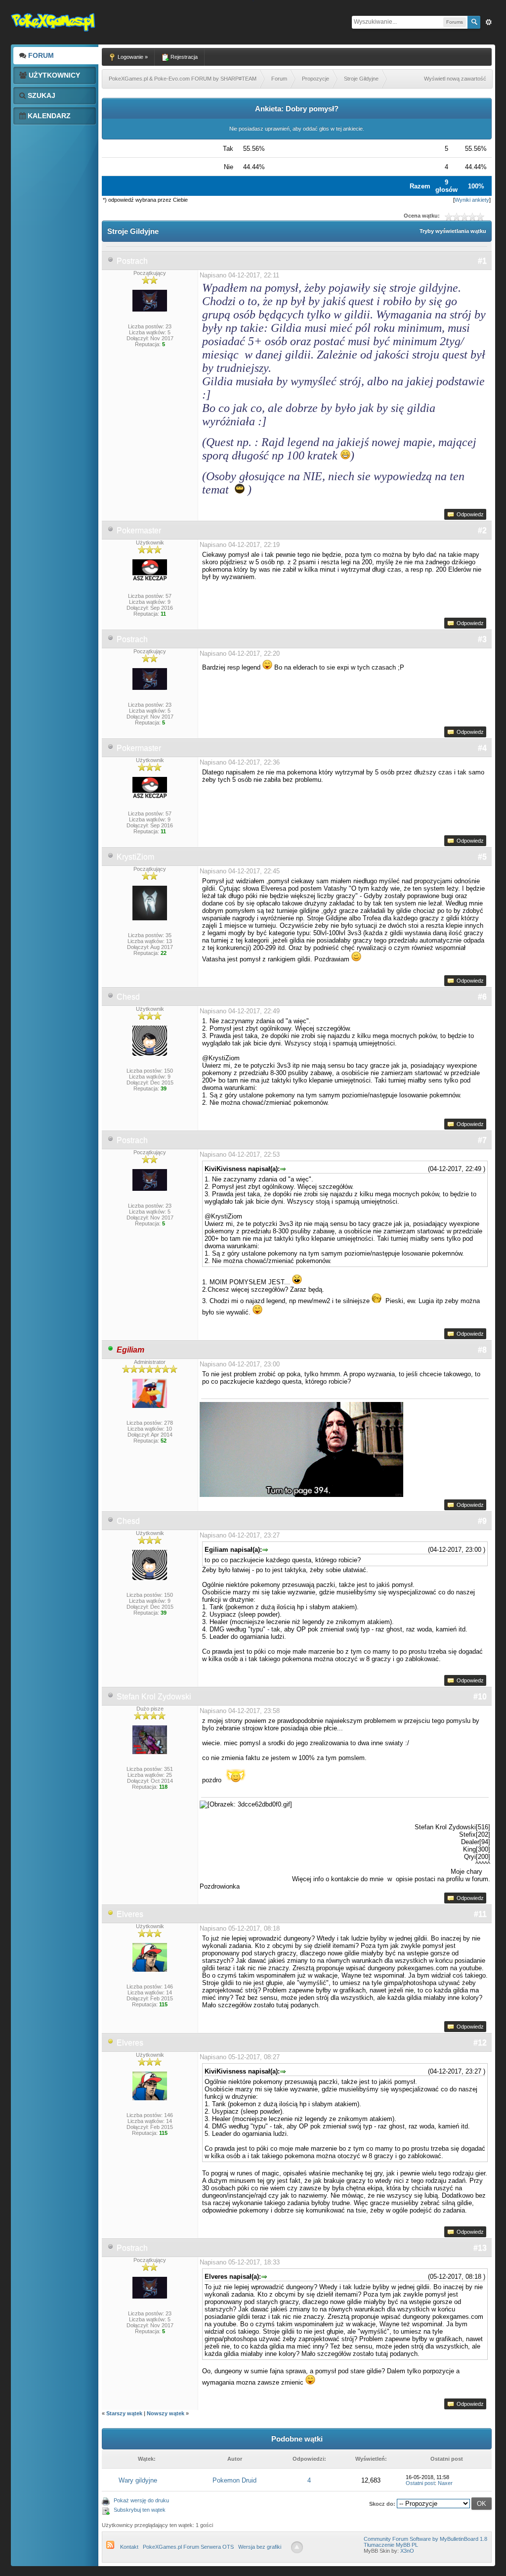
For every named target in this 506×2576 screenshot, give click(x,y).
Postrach (132, 261)
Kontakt (129, 2547)
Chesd (128, 997)
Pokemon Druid (234, 2480)
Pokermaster (139, 530)
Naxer (445, 2483)
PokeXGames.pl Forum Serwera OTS (188, 2547)
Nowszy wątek (166, 2413)
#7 (482, 1140)
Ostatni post (420, 2483)
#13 (480, 2248)
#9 (482, 1521)
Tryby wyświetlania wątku (453, 231)
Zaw (489, 22)
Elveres (130, 1914)
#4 (482, 748)
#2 (482, 530)
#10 (480, 1696)
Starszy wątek (124, 2413)
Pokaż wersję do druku (141, 2500)
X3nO (407, 2551)
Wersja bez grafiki (260, 2547)
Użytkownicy (53, 75)
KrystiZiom (135, 857)
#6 (482, 997)
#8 (482, 1350)
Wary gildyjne (138, 2480)
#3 (482, 639)
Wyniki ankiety (472, 200)
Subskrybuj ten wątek (140, 2510)
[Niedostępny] (111, 1914)
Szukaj (41, 95)
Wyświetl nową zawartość (455, 79)
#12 (480, 2043)
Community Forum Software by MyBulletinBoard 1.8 (425, 2539)
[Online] (111, 1350)
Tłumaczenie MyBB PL (391, 2545)
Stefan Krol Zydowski (154, 1696)
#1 (482, 261)
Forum (40, 55)
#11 (480, 1914)
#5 (482, 857)
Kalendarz (48, 116)
